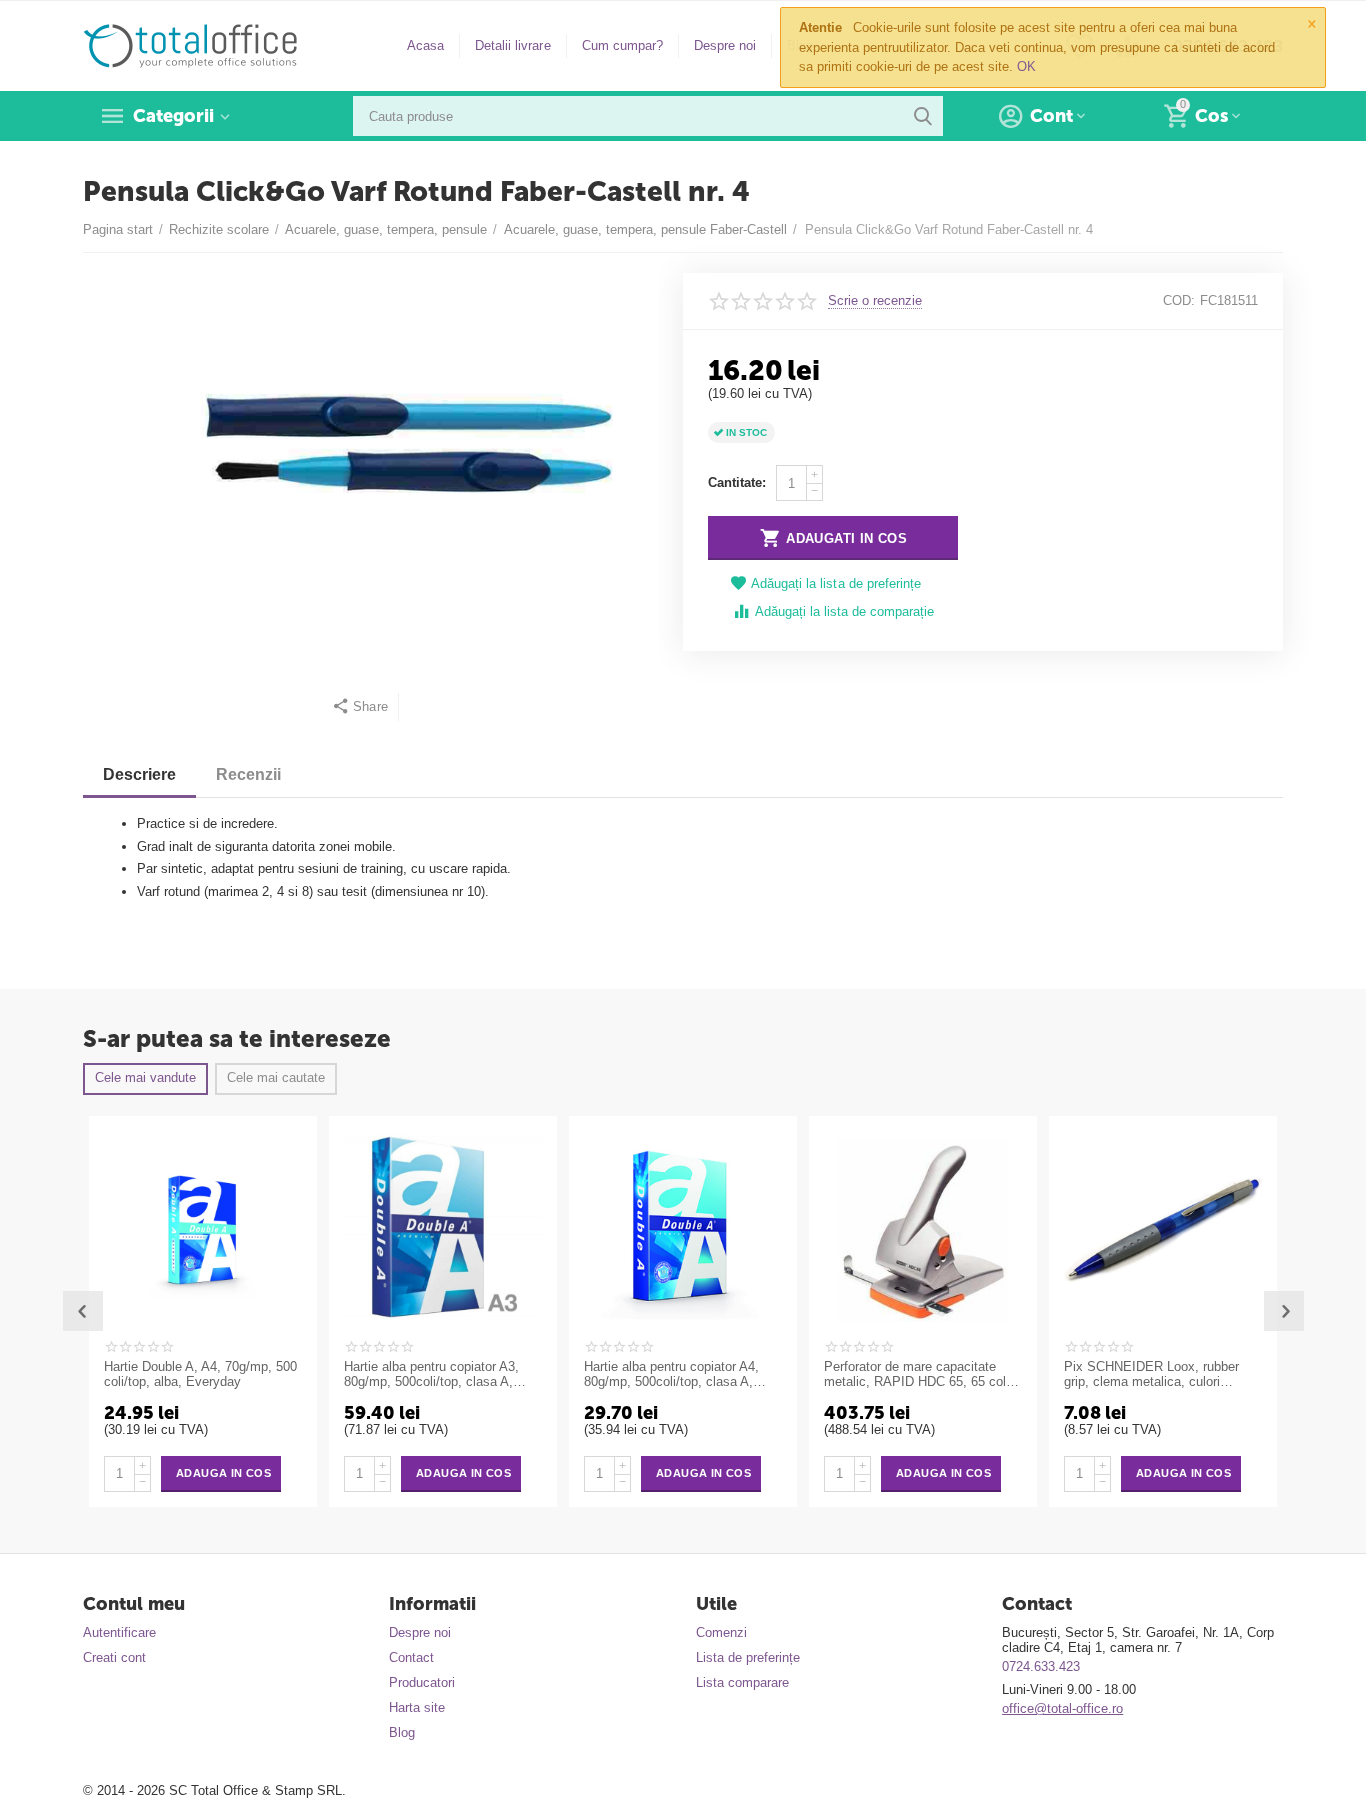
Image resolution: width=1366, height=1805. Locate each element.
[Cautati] (923, 116)
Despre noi (725, 45)
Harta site (417, 1707)
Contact (411, 1657)
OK (1026, 66)
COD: (1179, 300)
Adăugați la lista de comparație (844, 611)
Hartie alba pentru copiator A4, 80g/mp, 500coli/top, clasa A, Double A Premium (671, 1375)
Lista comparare (742, 1682)
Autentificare (119, 1632)
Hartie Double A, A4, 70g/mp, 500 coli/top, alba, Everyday (200, 1374)
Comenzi (721, 1632)
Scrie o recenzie (875, 301)
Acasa (425, 45)
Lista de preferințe (748, 1657)
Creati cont (114, 1657)
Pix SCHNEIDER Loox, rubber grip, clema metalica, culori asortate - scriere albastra (1151, 1375)
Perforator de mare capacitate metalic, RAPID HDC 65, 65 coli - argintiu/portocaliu (920, 1375)
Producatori (422, 1682)
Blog (402, 1732)
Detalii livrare (512, 45)
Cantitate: (737, 482)
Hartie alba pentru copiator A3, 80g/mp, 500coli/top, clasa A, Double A (431, 1375)
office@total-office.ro (1062, 1708)
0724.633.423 (1041, 1666)
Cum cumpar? (622, 45)
